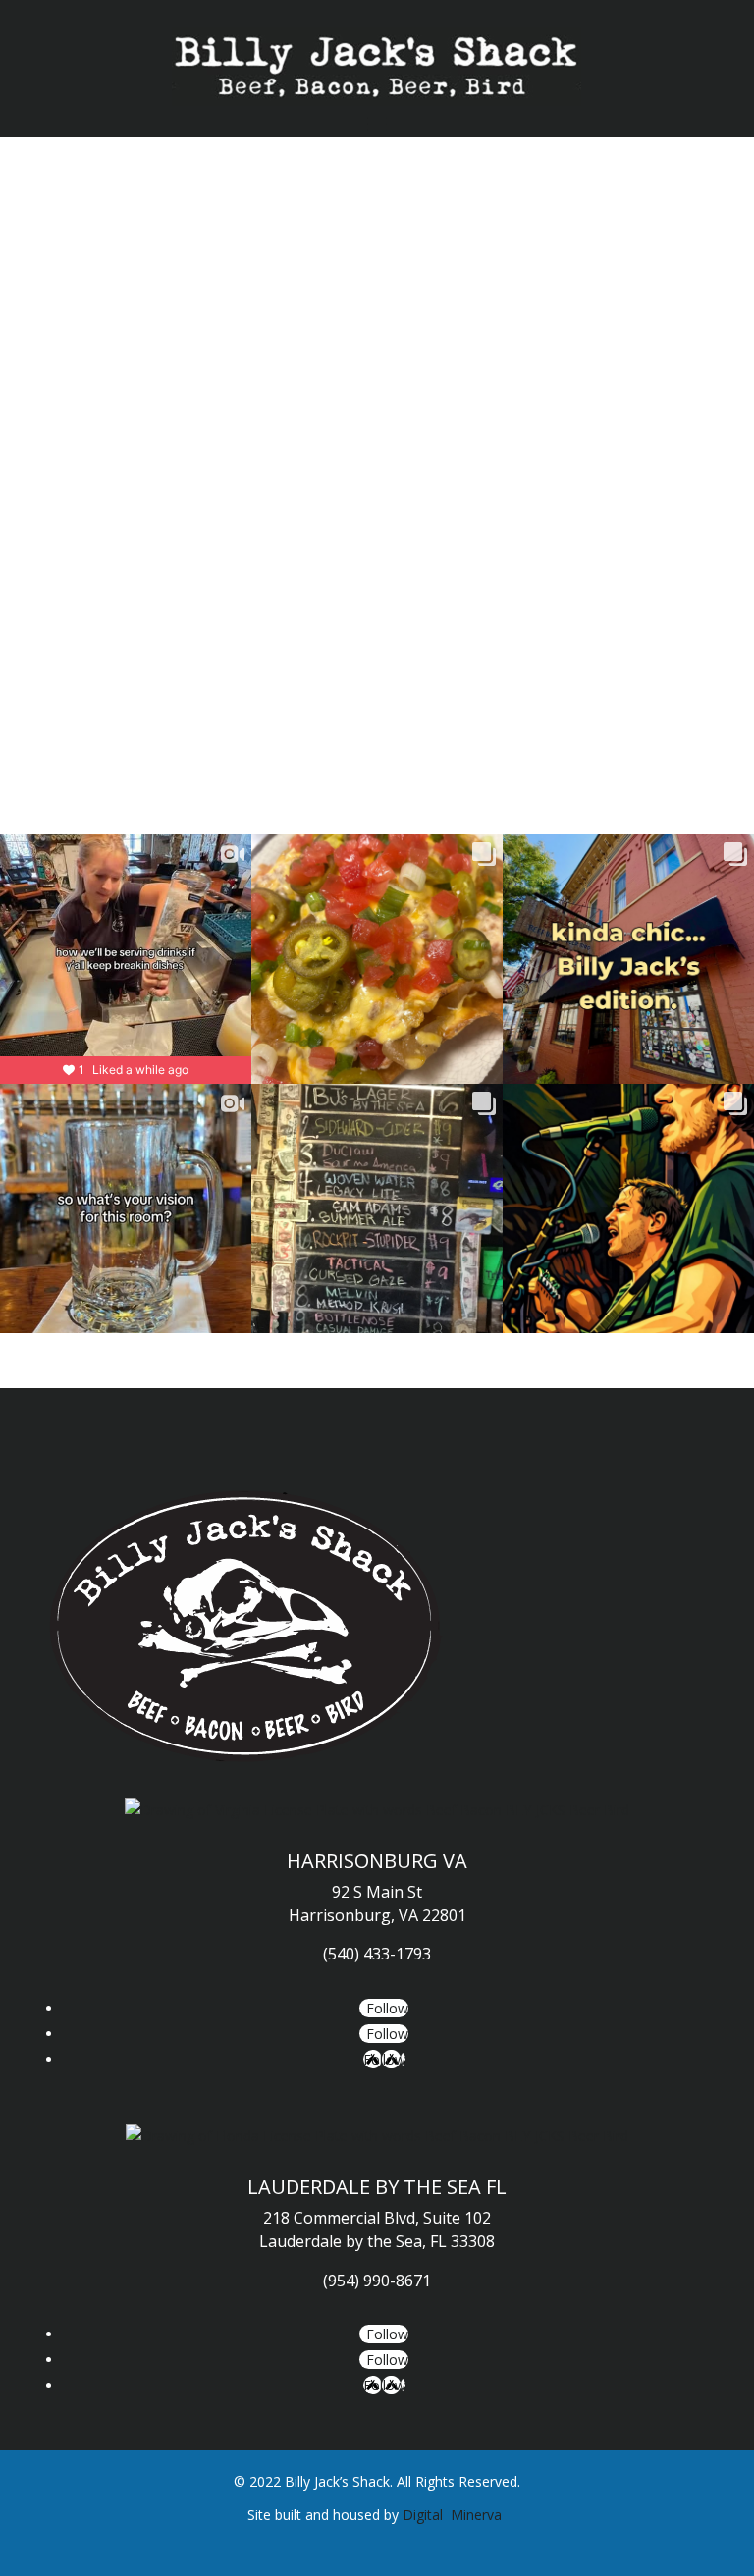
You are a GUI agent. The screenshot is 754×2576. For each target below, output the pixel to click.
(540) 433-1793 (377, 1954)
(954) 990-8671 (377, 2281)
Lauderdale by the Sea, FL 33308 (377, 2241)
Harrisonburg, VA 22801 (377, 1915)
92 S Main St (377, 1892)
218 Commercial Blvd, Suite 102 (377, 2218)
